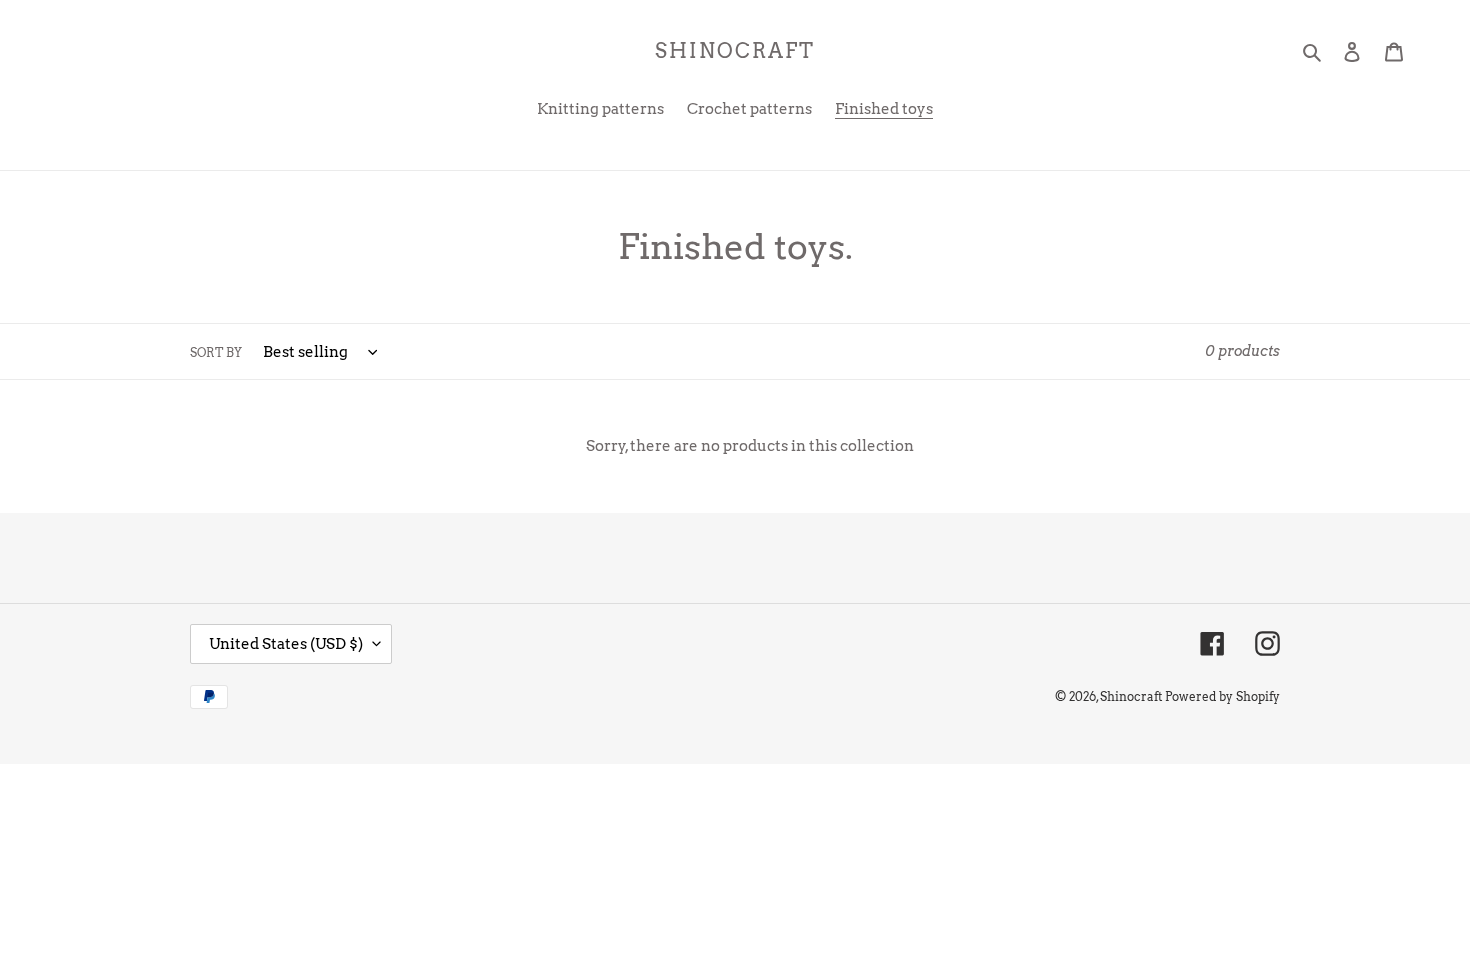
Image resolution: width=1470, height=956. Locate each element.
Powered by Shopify (1222, 696)
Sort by (216, 352)
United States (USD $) (286, 644)
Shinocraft (735, 51)
